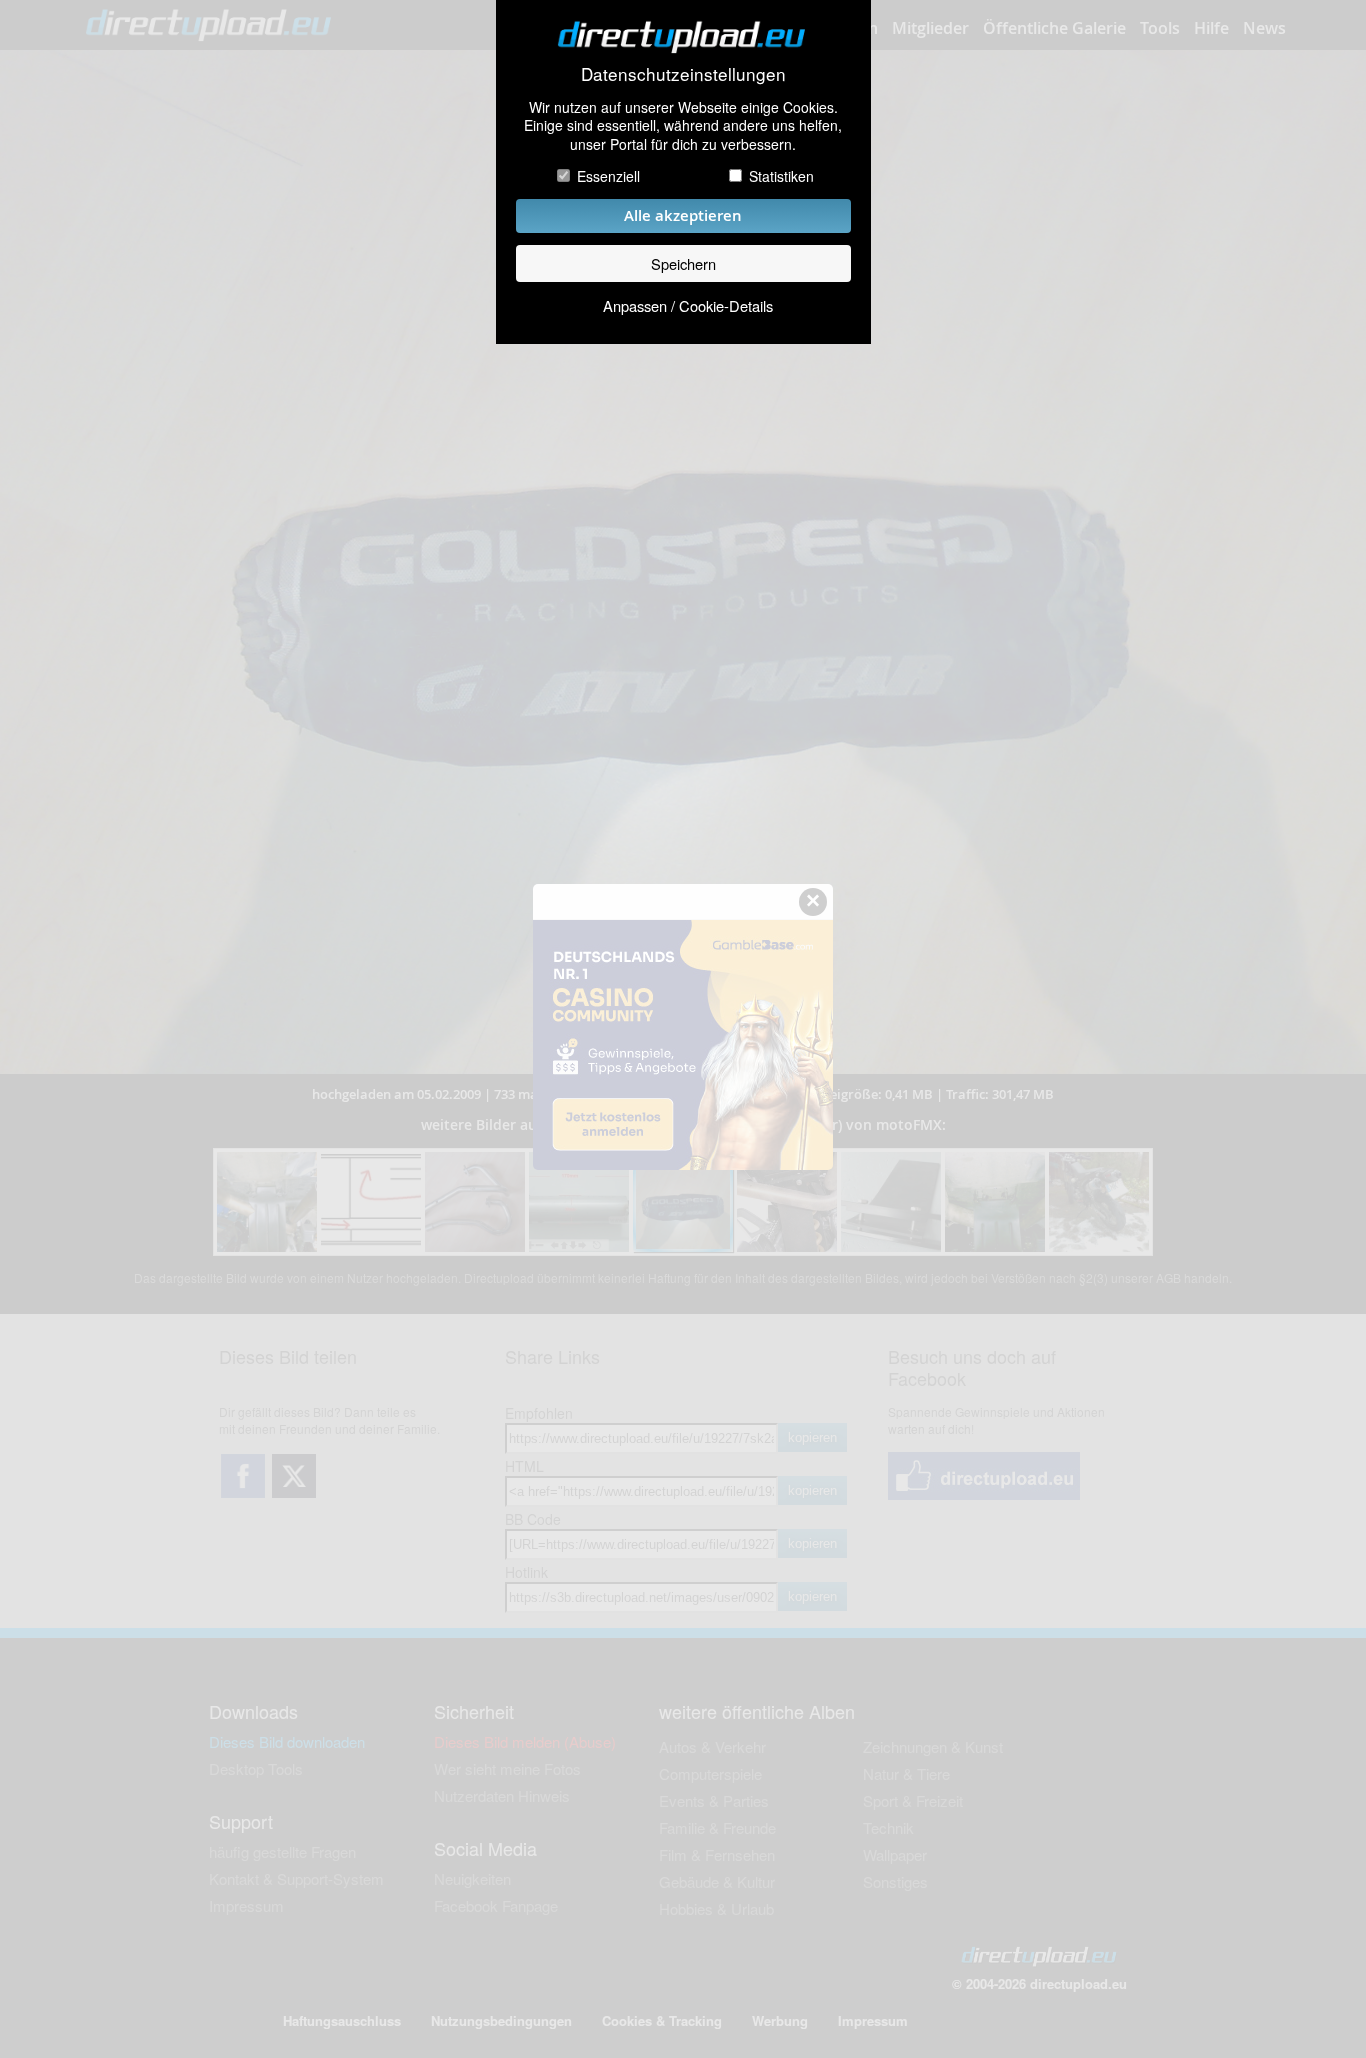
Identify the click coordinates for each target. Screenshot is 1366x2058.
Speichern (683, 263)
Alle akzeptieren (683, 215)
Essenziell (608, 176)
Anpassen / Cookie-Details (688, 305)
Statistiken (781, 176)
